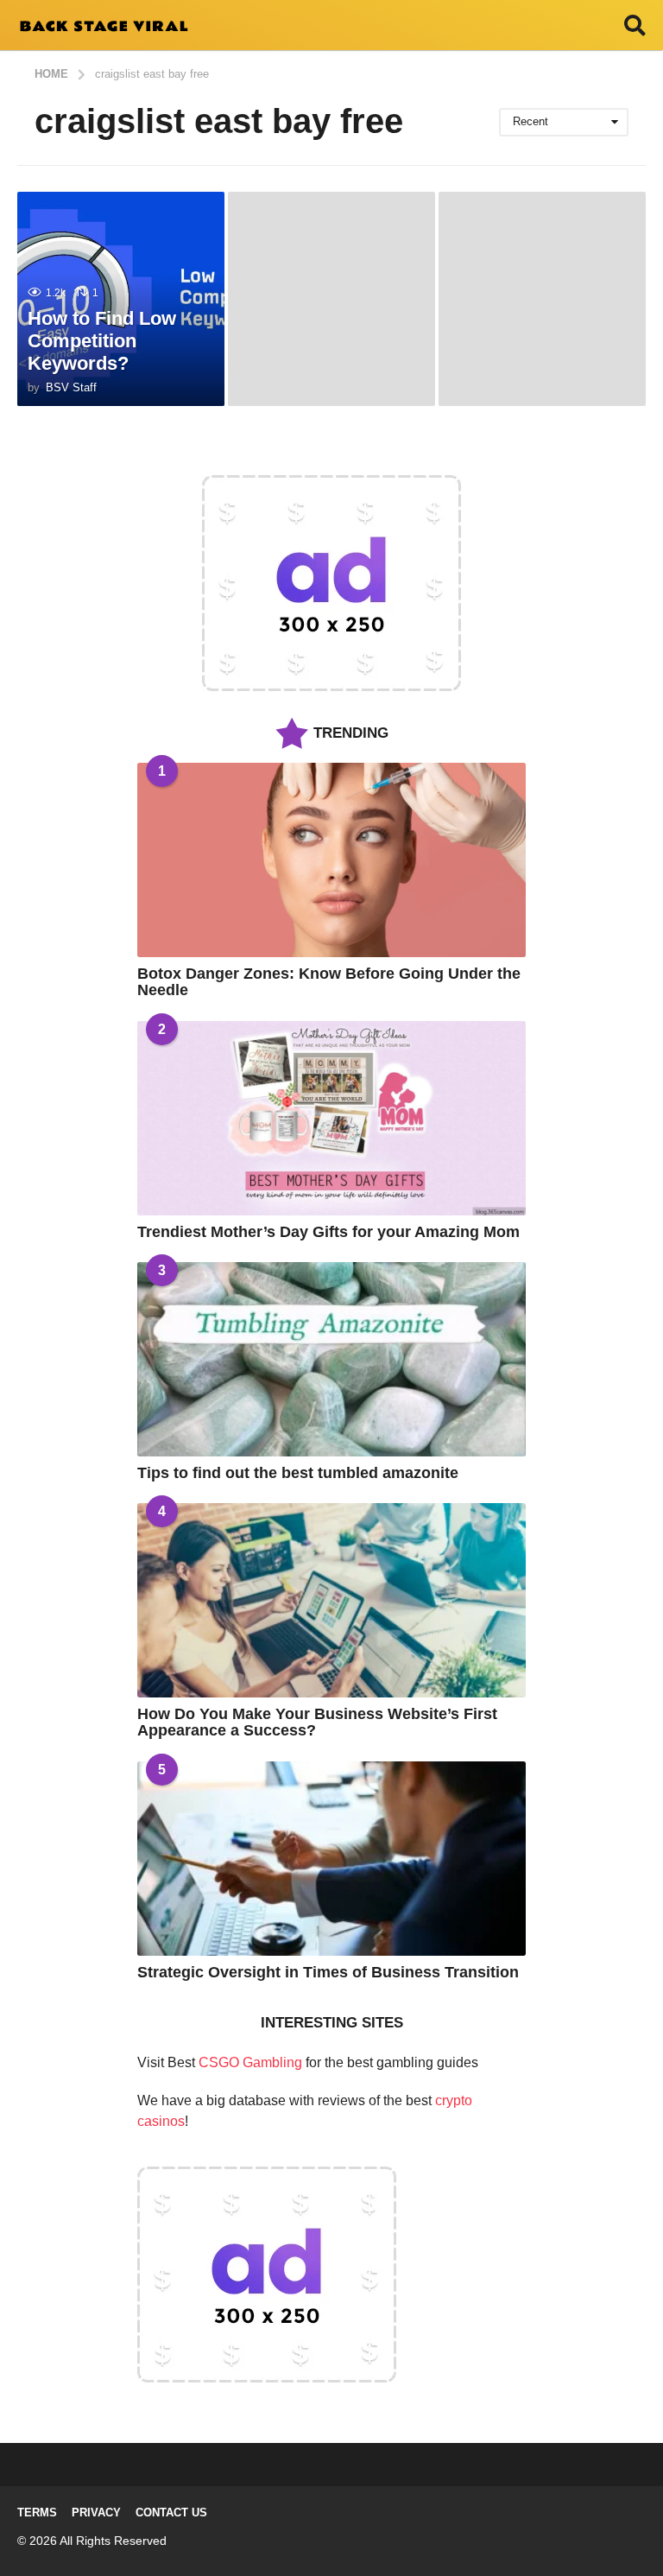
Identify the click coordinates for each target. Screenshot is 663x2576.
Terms (37, 2513)
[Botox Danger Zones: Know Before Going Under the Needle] (331, 860)
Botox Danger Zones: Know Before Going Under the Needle (329, 982)
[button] (635, 25)
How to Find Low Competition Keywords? (102, 341)
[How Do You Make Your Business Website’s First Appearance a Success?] (331, 1600)
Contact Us (171, 2513)
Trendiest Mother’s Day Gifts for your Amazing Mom (328, 1232)
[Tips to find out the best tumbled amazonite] (331, 1359)
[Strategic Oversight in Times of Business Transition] (331, 1859)
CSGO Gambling (250, 2062)
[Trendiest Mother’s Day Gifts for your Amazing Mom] (331, 1118)
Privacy (96, 2513)
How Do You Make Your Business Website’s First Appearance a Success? (317, 1722)
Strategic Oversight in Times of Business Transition (328, 1972)
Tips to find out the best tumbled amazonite (298, 1473)
